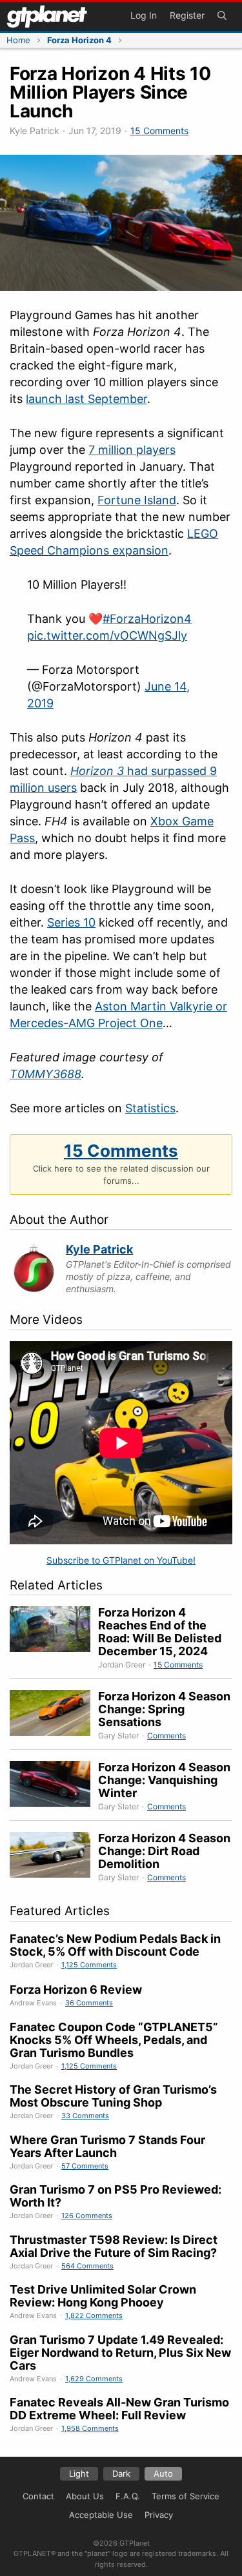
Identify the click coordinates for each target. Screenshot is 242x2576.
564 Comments (87, 2266)
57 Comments (85, 2166)
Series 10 (71, 922)
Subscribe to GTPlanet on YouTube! (121, 1560)
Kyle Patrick (99, 1249)
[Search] (222, 16)
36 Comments (89, 2003)
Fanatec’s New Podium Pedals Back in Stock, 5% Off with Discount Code (115, 1945)
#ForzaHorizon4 (147, 619)
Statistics (150, 1108)
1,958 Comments (90, 2428)
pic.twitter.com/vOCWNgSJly (107, 635)
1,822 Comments (94, 2315)
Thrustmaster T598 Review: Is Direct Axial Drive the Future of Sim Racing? (114, 2246)
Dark (121, 2473)
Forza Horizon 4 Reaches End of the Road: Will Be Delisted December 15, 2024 (160, 1632)
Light (79, 2473)
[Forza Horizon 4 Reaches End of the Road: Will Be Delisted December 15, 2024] (54, 1638)
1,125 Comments (89, 1965)
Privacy (159, 2515)
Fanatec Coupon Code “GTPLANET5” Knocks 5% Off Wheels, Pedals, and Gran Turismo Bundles (114, 2040)
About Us (85, 2496)
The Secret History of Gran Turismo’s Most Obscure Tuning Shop (113, 2096)
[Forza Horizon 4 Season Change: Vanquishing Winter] (54, 1787)
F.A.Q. (128, 2496)
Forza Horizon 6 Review (76, 1990)
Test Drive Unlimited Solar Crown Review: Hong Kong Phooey (103, 2296)
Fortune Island (137, 500)
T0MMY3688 (45, 1074)
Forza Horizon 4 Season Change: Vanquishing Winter (164, 1780)
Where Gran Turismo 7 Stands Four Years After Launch (107, 2146)
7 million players (132, 450)
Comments (166, 1735)
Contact (38, 2496)
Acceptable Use (101, 2515)
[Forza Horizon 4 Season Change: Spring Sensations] (54, 1716)
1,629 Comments (94, 2379)
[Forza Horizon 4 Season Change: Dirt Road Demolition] (54, 1858)
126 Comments (87, 2216)
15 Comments (159, 131)
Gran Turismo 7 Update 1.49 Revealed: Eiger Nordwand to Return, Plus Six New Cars (120, 2353)
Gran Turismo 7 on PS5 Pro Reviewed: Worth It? (116, 2196)
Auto (163, 2473)
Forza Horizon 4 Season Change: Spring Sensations (164, 1709)
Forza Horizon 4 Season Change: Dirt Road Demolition (164, 1851)
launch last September (86, 399)
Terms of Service (186, 2496)
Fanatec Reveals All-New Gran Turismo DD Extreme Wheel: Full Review (119, 2409)
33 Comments (85, 2116)
